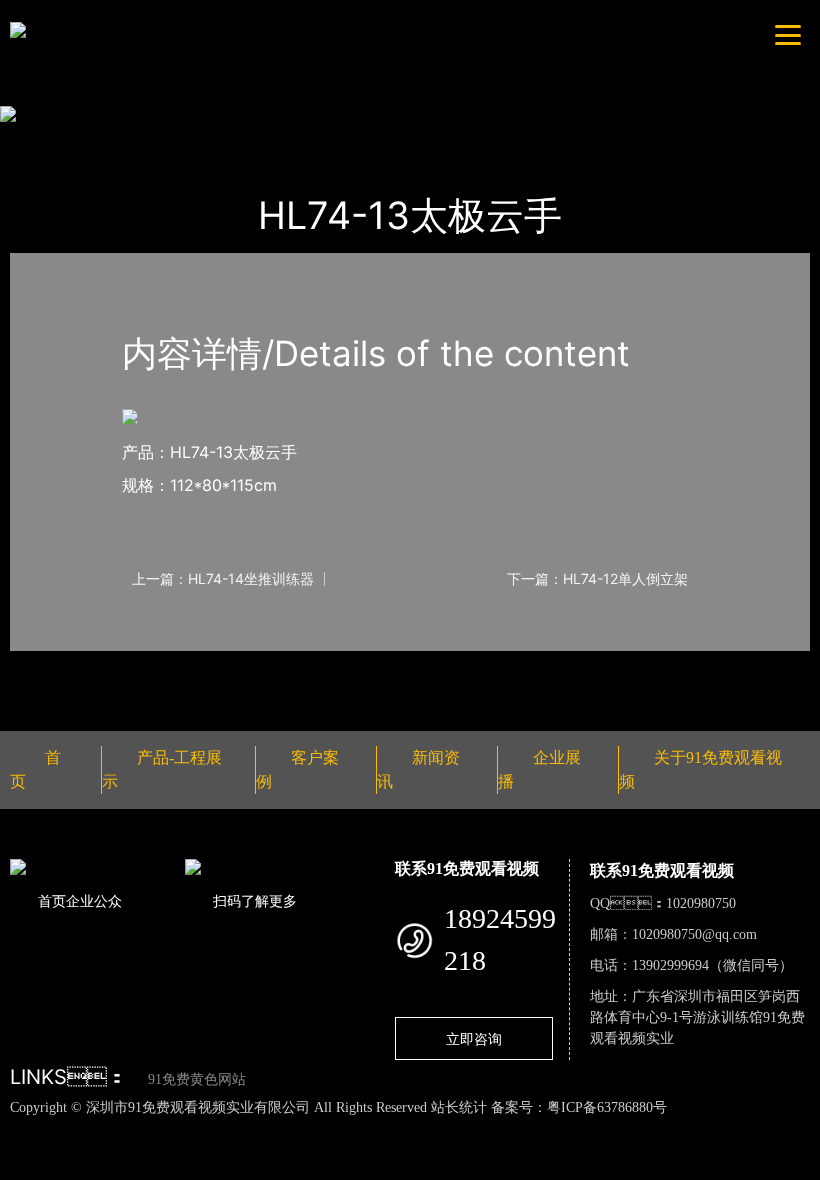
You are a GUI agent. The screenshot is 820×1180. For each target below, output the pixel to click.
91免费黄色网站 (197, 1079)
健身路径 (235, 141)
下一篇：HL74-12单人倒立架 (597, 579)
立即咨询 (474, 1038)
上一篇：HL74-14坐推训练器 (223, 579)
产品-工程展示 (132, 141)
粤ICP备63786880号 (607, 1107)
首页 (45, 141)
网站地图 (30, 1128)
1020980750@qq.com (694, 934)
